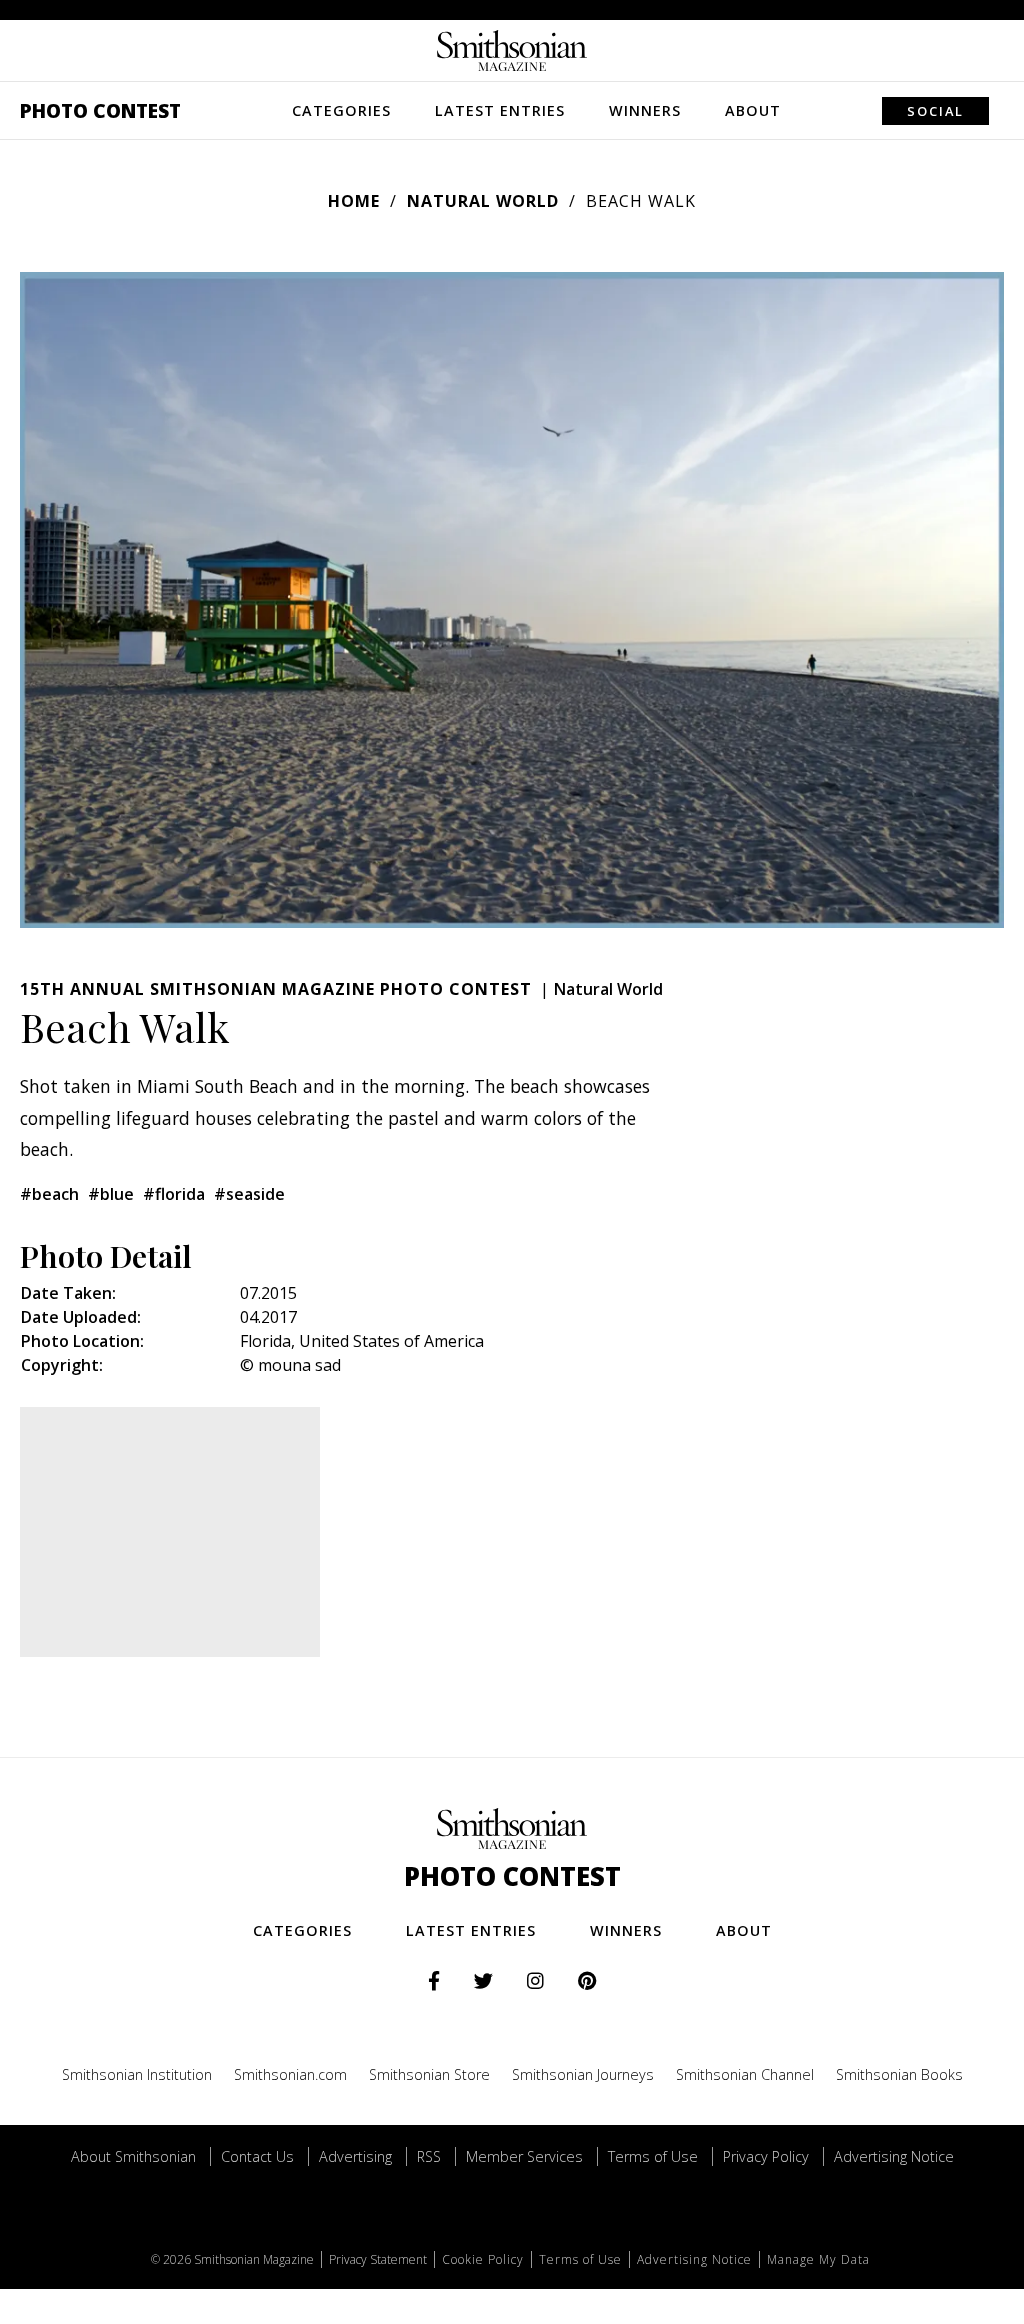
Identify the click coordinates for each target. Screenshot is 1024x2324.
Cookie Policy (483, 2259)
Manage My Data (818, 2259)
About (753, 110)
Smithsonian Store (429, 2074)
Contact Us (257, 2156)
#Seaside (249, 1194)
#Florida (174, 1194)
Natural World (483, 201)
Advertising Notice (894, 2156)
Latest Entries (500, 110)
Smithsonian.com (290, 2074)
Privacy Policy (766, 2156)
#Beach (49, 1194)
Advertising (355, 2156)
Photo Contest (100, 110)
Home (354, 201)
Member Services (524, 2156)
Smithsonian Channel (745, 2074)
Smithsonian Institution (137, 2074)
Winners (645, 110)
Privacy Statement (378, 2259)
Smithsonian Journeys (583, 2074)
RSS (429, 2156)
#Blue (111, 1194)
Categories (341, 110)
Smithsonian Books (899, 2074)
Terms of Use (653, 2156)
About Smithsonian (133, 2156)
